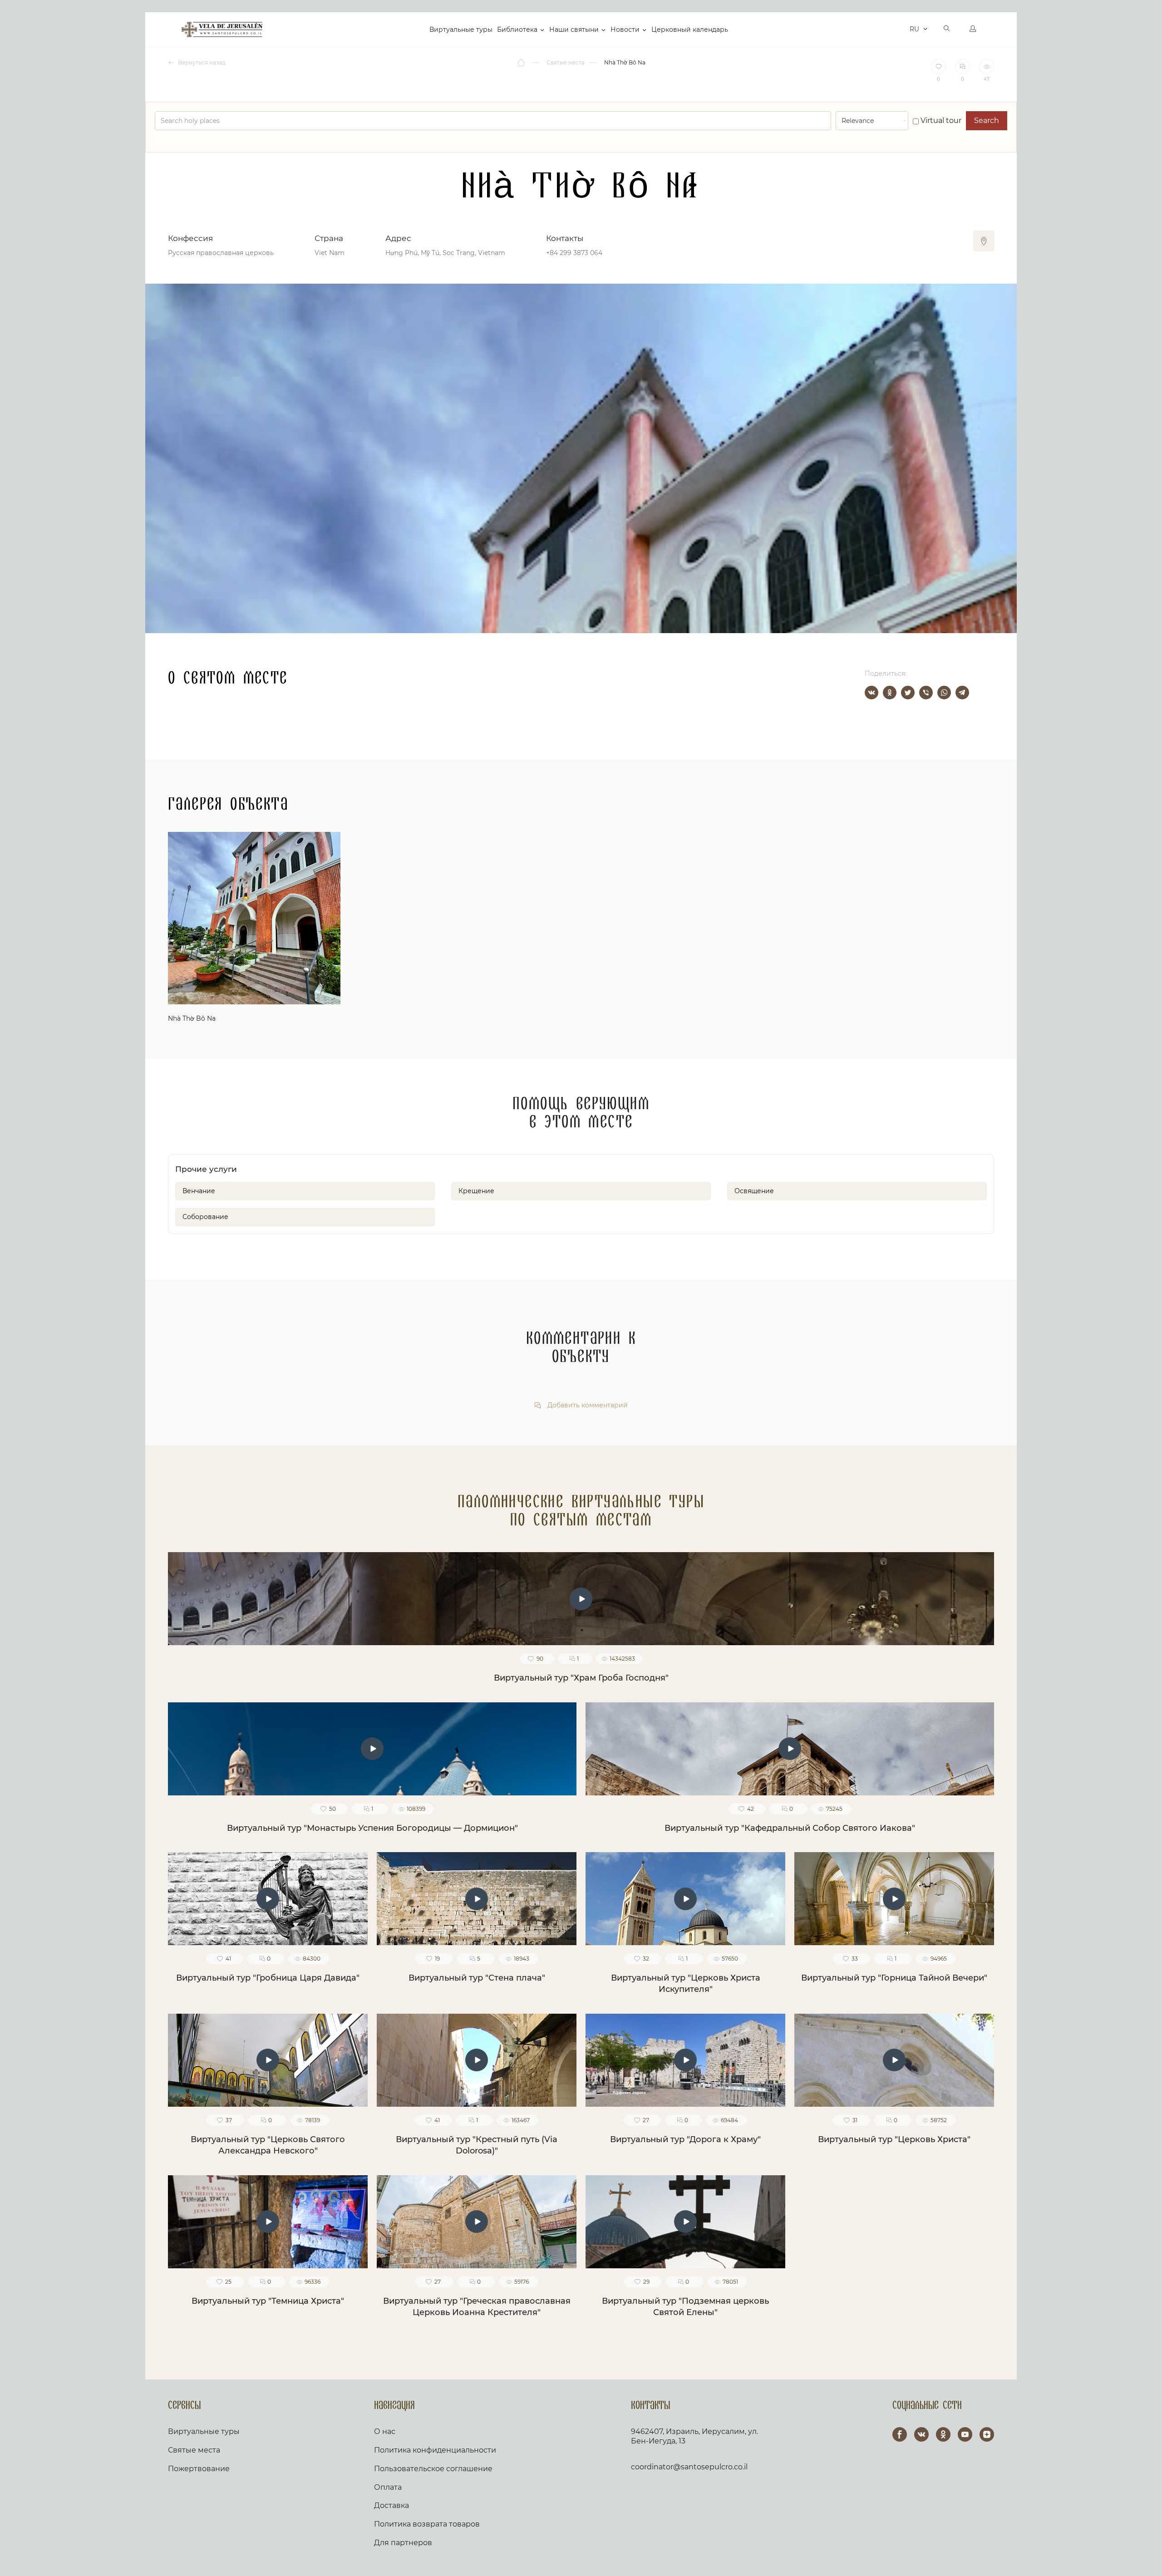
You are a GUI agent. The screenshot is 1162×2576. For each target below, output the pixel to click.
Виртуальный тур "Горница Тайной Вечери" (894, 1978)
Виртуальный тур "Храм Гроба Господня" (581, 1678)
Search (987, 120)
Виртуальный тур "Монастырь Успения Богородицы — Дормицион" (372, 1828)
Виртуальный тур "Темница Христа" (268, 2301)
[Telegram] (962, 693)
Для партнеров (403, 2543)
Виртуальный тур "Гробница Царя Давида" (268, 1978)
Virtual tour (940, 120)
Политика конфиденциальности (435, 2450)
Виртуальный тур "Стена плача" (477, 1978)
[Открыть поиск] (947, 29)
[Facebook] (900, 2434)
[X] (908, 693)
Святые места (194, 2450)
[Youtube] (965, 2434)
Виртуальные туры (461, 29)
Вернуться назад (201, 62)
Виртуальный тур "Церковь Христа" (894, 2139)
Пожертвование (199, 2469)
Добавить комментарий (587, 1405)
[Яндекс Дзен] (987, 2434)
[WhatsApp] (944, 693)
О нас (385, 2431)
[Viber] (926, 693)
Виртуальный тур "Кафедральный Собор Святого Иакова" (790, 1828)
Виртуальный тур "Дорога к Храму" (685, 2139)
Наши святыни (574, 29)
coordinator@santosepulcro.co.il (689, 2467)
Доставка (391, 2505)
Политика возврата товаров (427, 2524)
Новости (625, 29)
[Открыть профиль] (973, 29)
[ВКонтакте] (871, 693)
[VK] (921, 2434)
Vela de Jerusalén (222, 29)
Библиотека (517, 29)
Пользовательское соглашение (433, 2469)
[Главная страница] (522, 63)
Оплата (388, 2487)
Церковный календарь (690, 29)
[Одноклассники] (890, 693)
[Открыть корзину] (900, 29)
